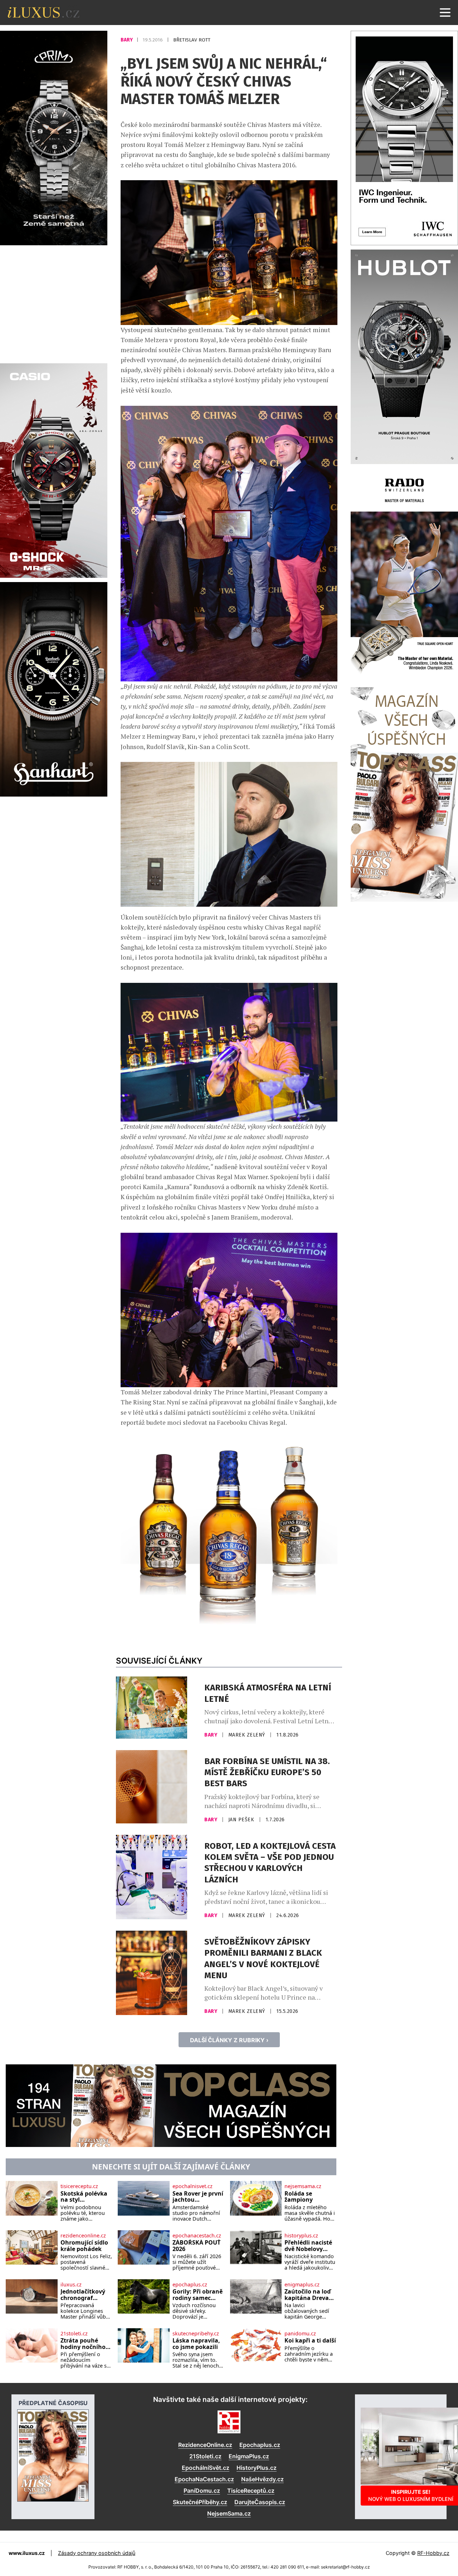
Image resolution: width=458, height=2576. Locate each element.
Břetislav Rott (192, 40)
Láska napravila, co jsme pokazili (196, 2344)
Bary (127, 40)
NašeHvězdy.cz (262, 2479)
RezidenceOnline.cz (205, 2445)
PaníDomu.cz (202, 2491)
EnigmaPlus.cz (249, 2456)
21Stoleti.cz (205, 2456)
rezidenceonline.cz (83, 2236)
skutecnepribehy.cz (196, 2334)
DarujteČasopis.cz (260, 2502)
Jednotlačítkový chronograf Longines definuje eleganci (86, 2295)
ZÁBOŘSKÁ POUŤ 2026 (196, 2246)
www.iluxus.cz (27, 2553)
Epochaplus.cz (260, 2445)
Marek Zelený (248, 1735)
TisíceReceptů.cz (251, 2491)
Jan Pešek (242, 1820)
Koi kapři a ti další (310, 2341)
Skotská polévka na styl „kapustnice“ (84, 2197)
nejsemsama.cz (303, 2186)
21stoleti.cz (74, 2334)
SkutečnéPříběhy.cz (200, 2502)
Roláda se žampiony (299, 2197)
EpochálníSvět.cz (206, 2468)
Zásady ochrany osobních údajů (97, 2553)
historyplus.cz (301, 2236)
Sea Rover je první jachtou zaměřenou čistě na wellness (198, 2197)
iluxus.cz (71, 2285)
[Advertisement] (54, 303)
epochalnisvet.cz (193, 2186)
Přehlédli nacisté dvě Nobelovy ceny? (308, 2246)
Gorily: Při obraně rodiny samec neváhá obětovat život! (198, 2295)
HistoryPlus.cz (257, 2468)
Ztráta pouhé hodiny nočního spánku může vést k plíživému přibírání (84, 2344)
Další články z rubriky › (229, 2040)
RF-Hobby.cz (433, 2553)
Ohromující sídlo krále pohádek (84, 2246)
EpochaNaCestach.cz (204, 2479)
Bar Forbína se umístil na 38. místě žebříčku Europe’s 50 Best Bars (267, 1772)
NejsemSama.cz (229, 2513)
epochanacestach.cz (197, 2236)
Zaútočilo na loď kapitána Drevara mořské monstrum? (310, 2295)
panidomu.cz (300, 2334)
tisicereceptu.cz (79, 2186)
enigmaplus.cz (302, 2285)
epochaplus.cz (190, 2285)
